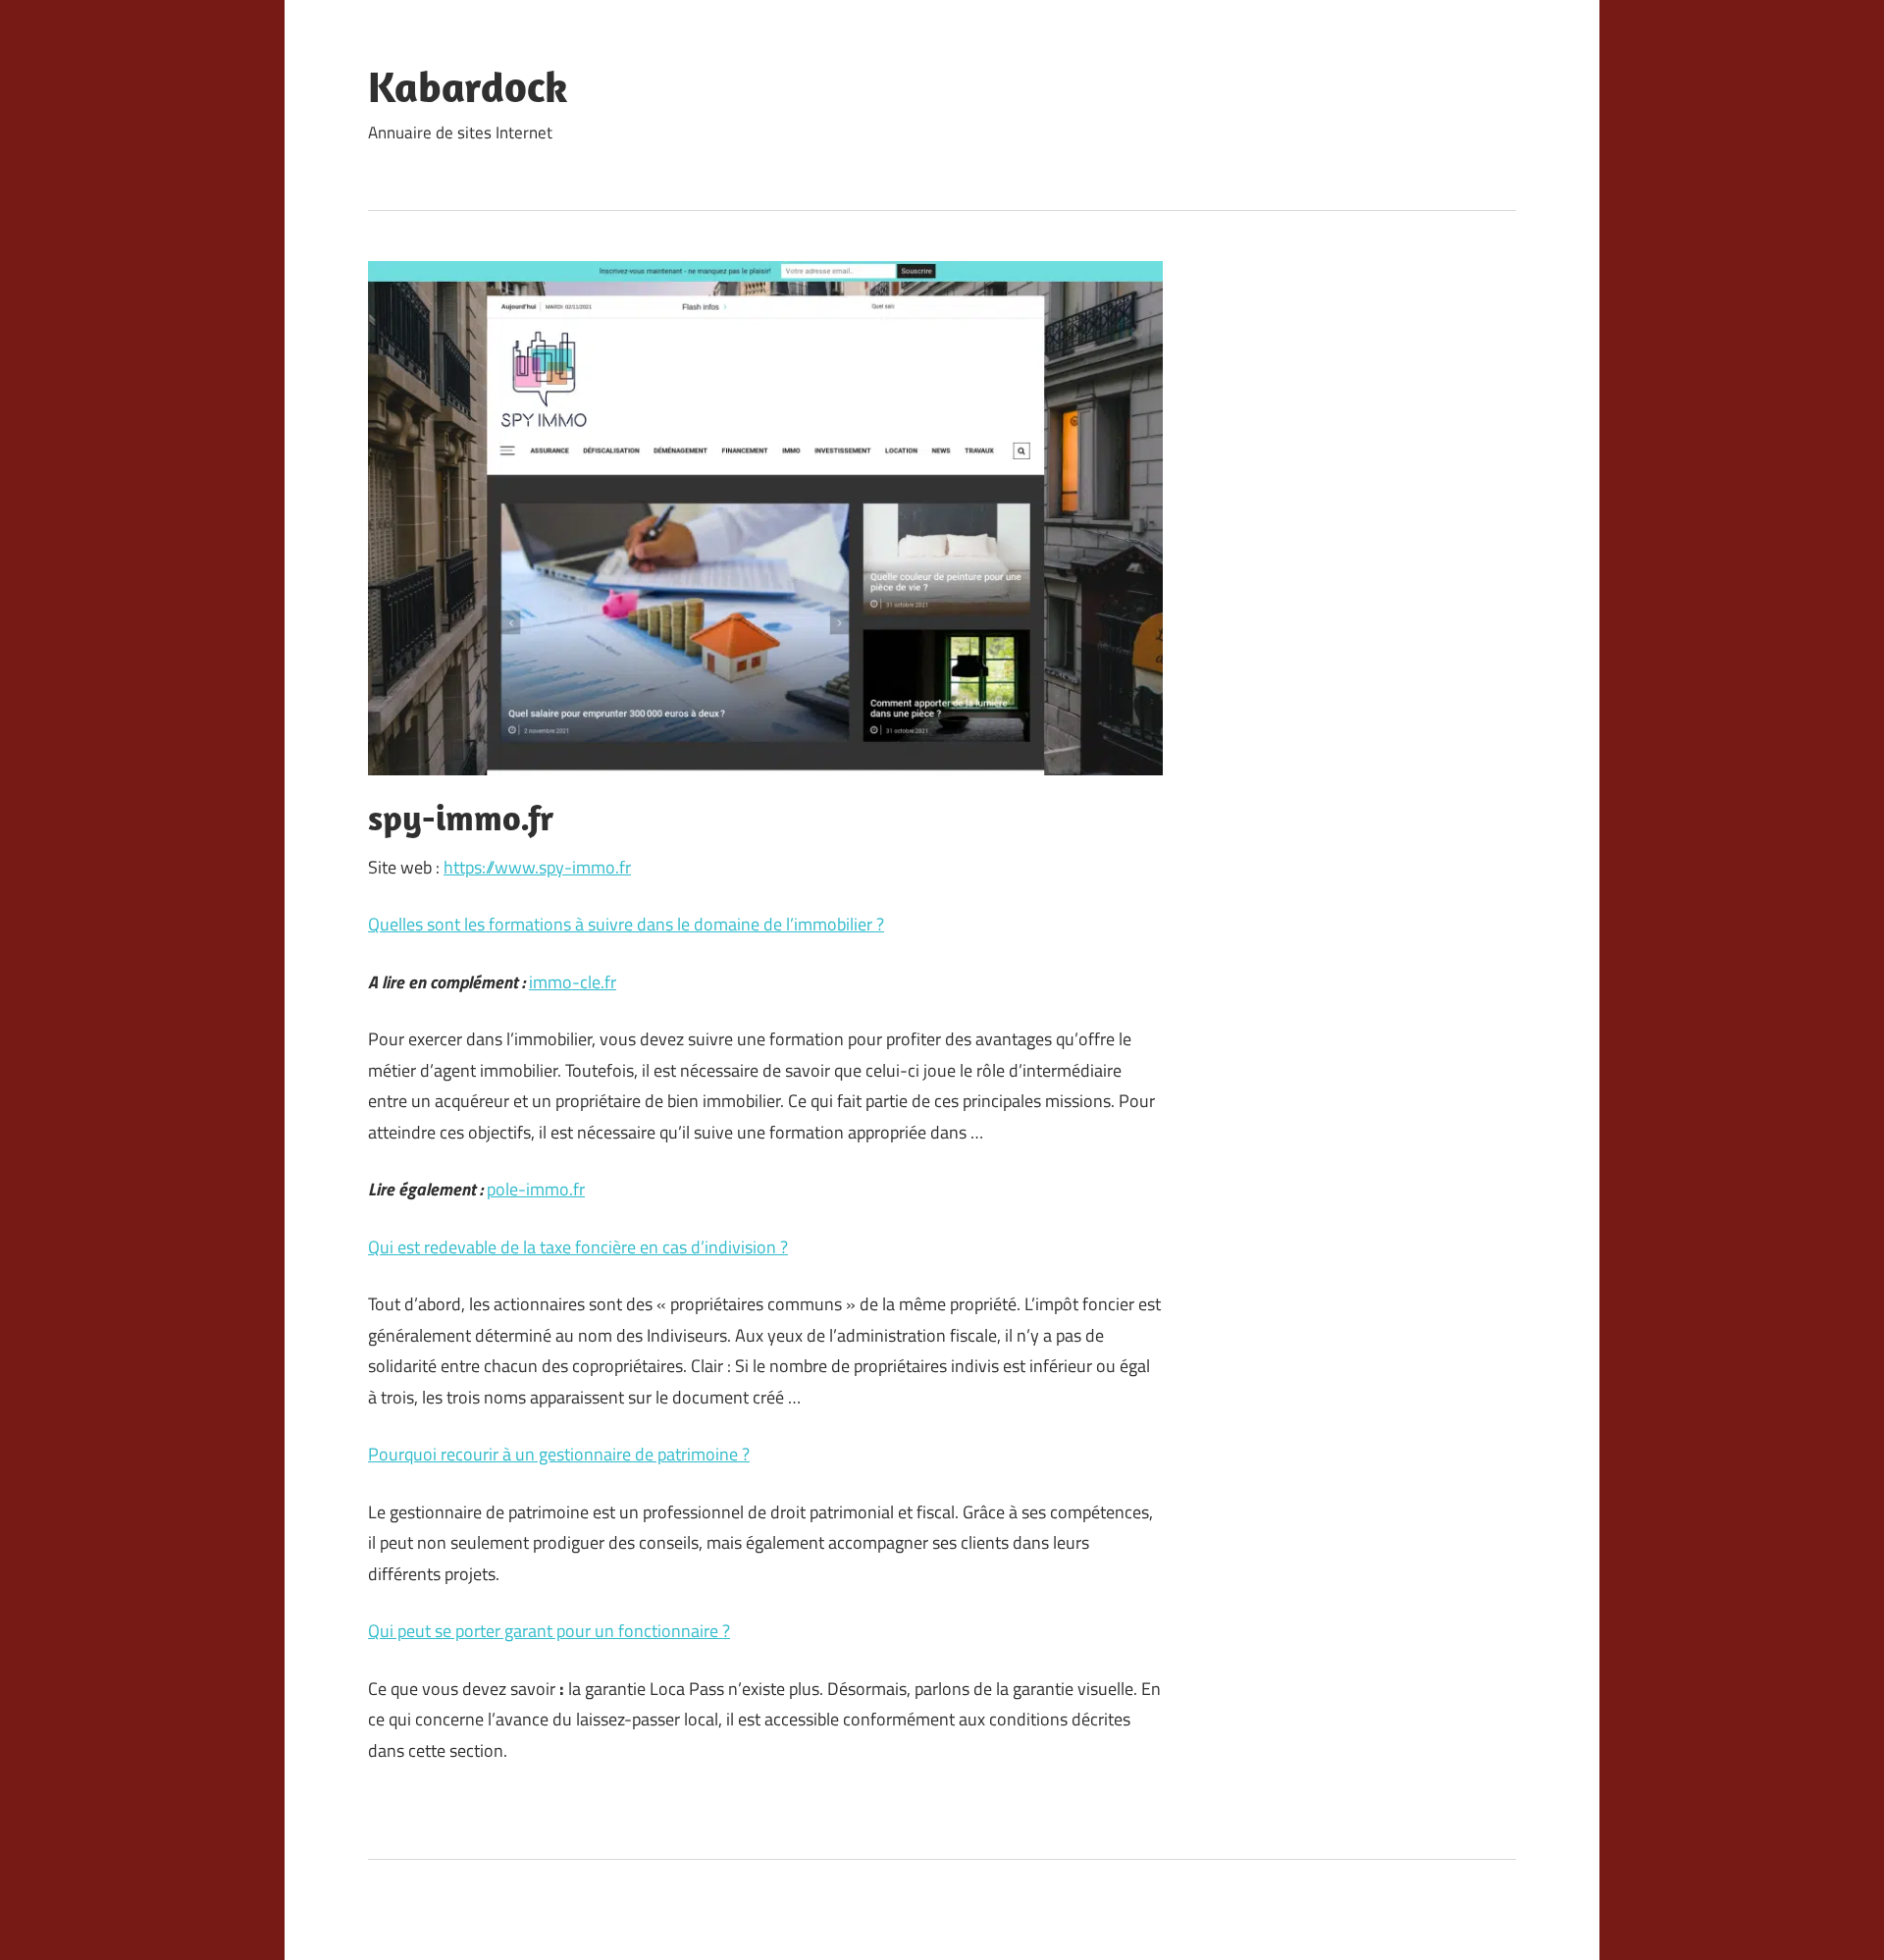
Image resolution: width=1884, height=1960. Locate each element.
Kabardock (468, 86)
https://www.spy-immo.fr (537, 867)
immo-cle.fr (573, 982)
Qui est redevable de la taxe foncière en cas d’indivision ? (578, 1247)
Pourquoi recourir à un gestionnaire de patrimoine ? (559, 1454)
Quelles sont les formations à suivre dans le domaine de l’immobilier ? (626, 924)
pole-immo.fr (536, 1189)
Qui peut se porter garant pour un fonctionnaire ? (549, 1631)
